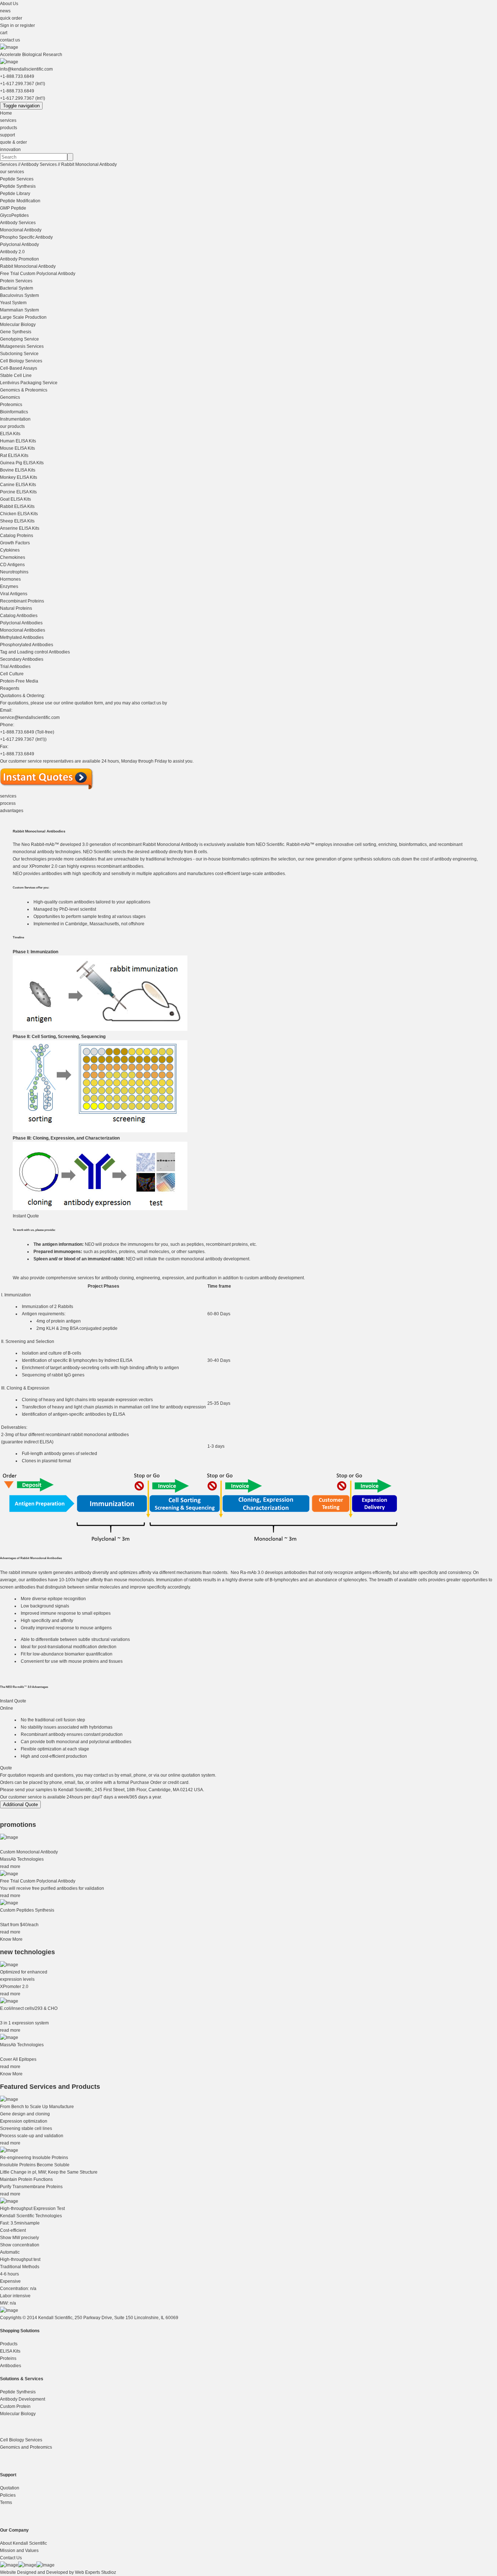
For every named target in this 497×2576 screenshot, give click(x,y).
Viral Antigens (14, 594)
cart (4, 33)
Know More (11, 1939)
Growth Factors (15, 543)
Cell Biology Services (21, 361)
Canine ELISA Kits (18, 485)
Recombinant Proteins (22, 601)
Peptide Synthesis (18, 186)
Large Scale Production (23, 317)
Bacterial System (17, 288)
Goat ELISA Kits (15, 499)
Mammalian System (19, 310)
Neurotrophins (14, 572)
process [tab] (8, 803)
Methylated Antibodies (22, 637)
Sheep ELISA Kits (17, 521)
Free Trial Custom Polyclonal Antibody (38, 274)
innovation (10, 150)
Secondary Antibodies (22, 659)
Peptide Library (15, 194)
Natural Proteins (16, 608)
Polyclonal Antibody (19, 245)
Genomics (10, 397)
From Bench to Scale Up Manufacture (37, 2107)
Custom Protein (15, 2406)
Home (6, 113)
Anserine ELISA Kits (20, 528)
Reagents (10, 688)
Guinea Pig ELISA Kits (22, 463)
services (8, 120)
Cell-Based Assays (19, 368)
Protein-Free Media (19, 681)
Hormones (10, 579)
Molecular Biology (18, 325)
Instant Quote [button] (26, 1216)
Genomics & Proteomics (24, 390)
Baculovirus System (19, 295)
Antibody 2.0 (12, 252)
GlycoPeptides (14, 215)
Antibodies (11, 2366)
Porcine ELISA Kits (18, 492)
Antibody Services (39, 164)
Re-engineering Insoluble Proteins (34, 2158)
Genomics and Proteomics (26, 2447)
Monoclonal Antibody (21, 230)
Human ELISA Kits (18, 441)
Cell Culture (12, 674)
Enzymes (9, 587)
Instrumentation (15, 419)
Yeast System (13, 303)
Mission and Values (19, 2551)
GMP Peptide (13, 208)
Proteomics (11, 405)
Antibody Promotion (19, 259)
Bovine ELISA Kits (18, 470)
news (5, 11)
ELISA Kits (10, 434)
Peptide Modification (20, 201)
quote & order (13, 142)
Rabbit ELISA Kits (17, 506)
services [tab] (8, 796)
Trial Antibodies (15, 667)
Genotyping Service (19, 339)
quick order (11, 18)
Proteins (8, 2358)
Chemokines (13, 557)
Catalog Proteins (17, 536)
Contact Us (11, 2558)
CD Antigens (12, 565)
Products (9, 2344)
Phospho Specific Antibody (26, 237)
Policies (8, 2495)
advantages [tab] (12, 811)
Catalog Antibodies (19, 616)
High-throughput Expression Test (32, 2209)
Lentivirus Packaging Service (29, 383)
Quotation (10, 2488)
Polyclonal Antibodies (21, 623)
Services (9, 164)
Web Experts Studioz (96, 2572)
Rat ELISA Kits (14, 456)
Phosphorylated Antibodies (27, 645)
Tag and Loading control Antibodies (35, 652)
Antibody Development (23, 2399)
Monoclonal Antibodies (23, 630)
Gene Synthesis (16, 332)
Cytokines (10, 550)
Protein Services (16, 281)
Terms (6, 2503)
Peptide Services (17, 179)
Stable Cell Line (16, 375)
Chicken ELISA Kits (19, 514)
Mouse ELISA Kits (17, 448)
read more (10, 1867)
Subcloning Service (19, 354)
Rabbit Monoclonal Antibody (89, 164)
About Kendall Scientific (23, 2543)
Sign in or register (17, 25)
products (9, 128)
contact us (10, 40)
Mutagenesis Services (22, 346)
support (7, 135)
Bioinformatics (14, 412)
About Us (9, 4)
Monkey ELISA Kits (19, 477)
